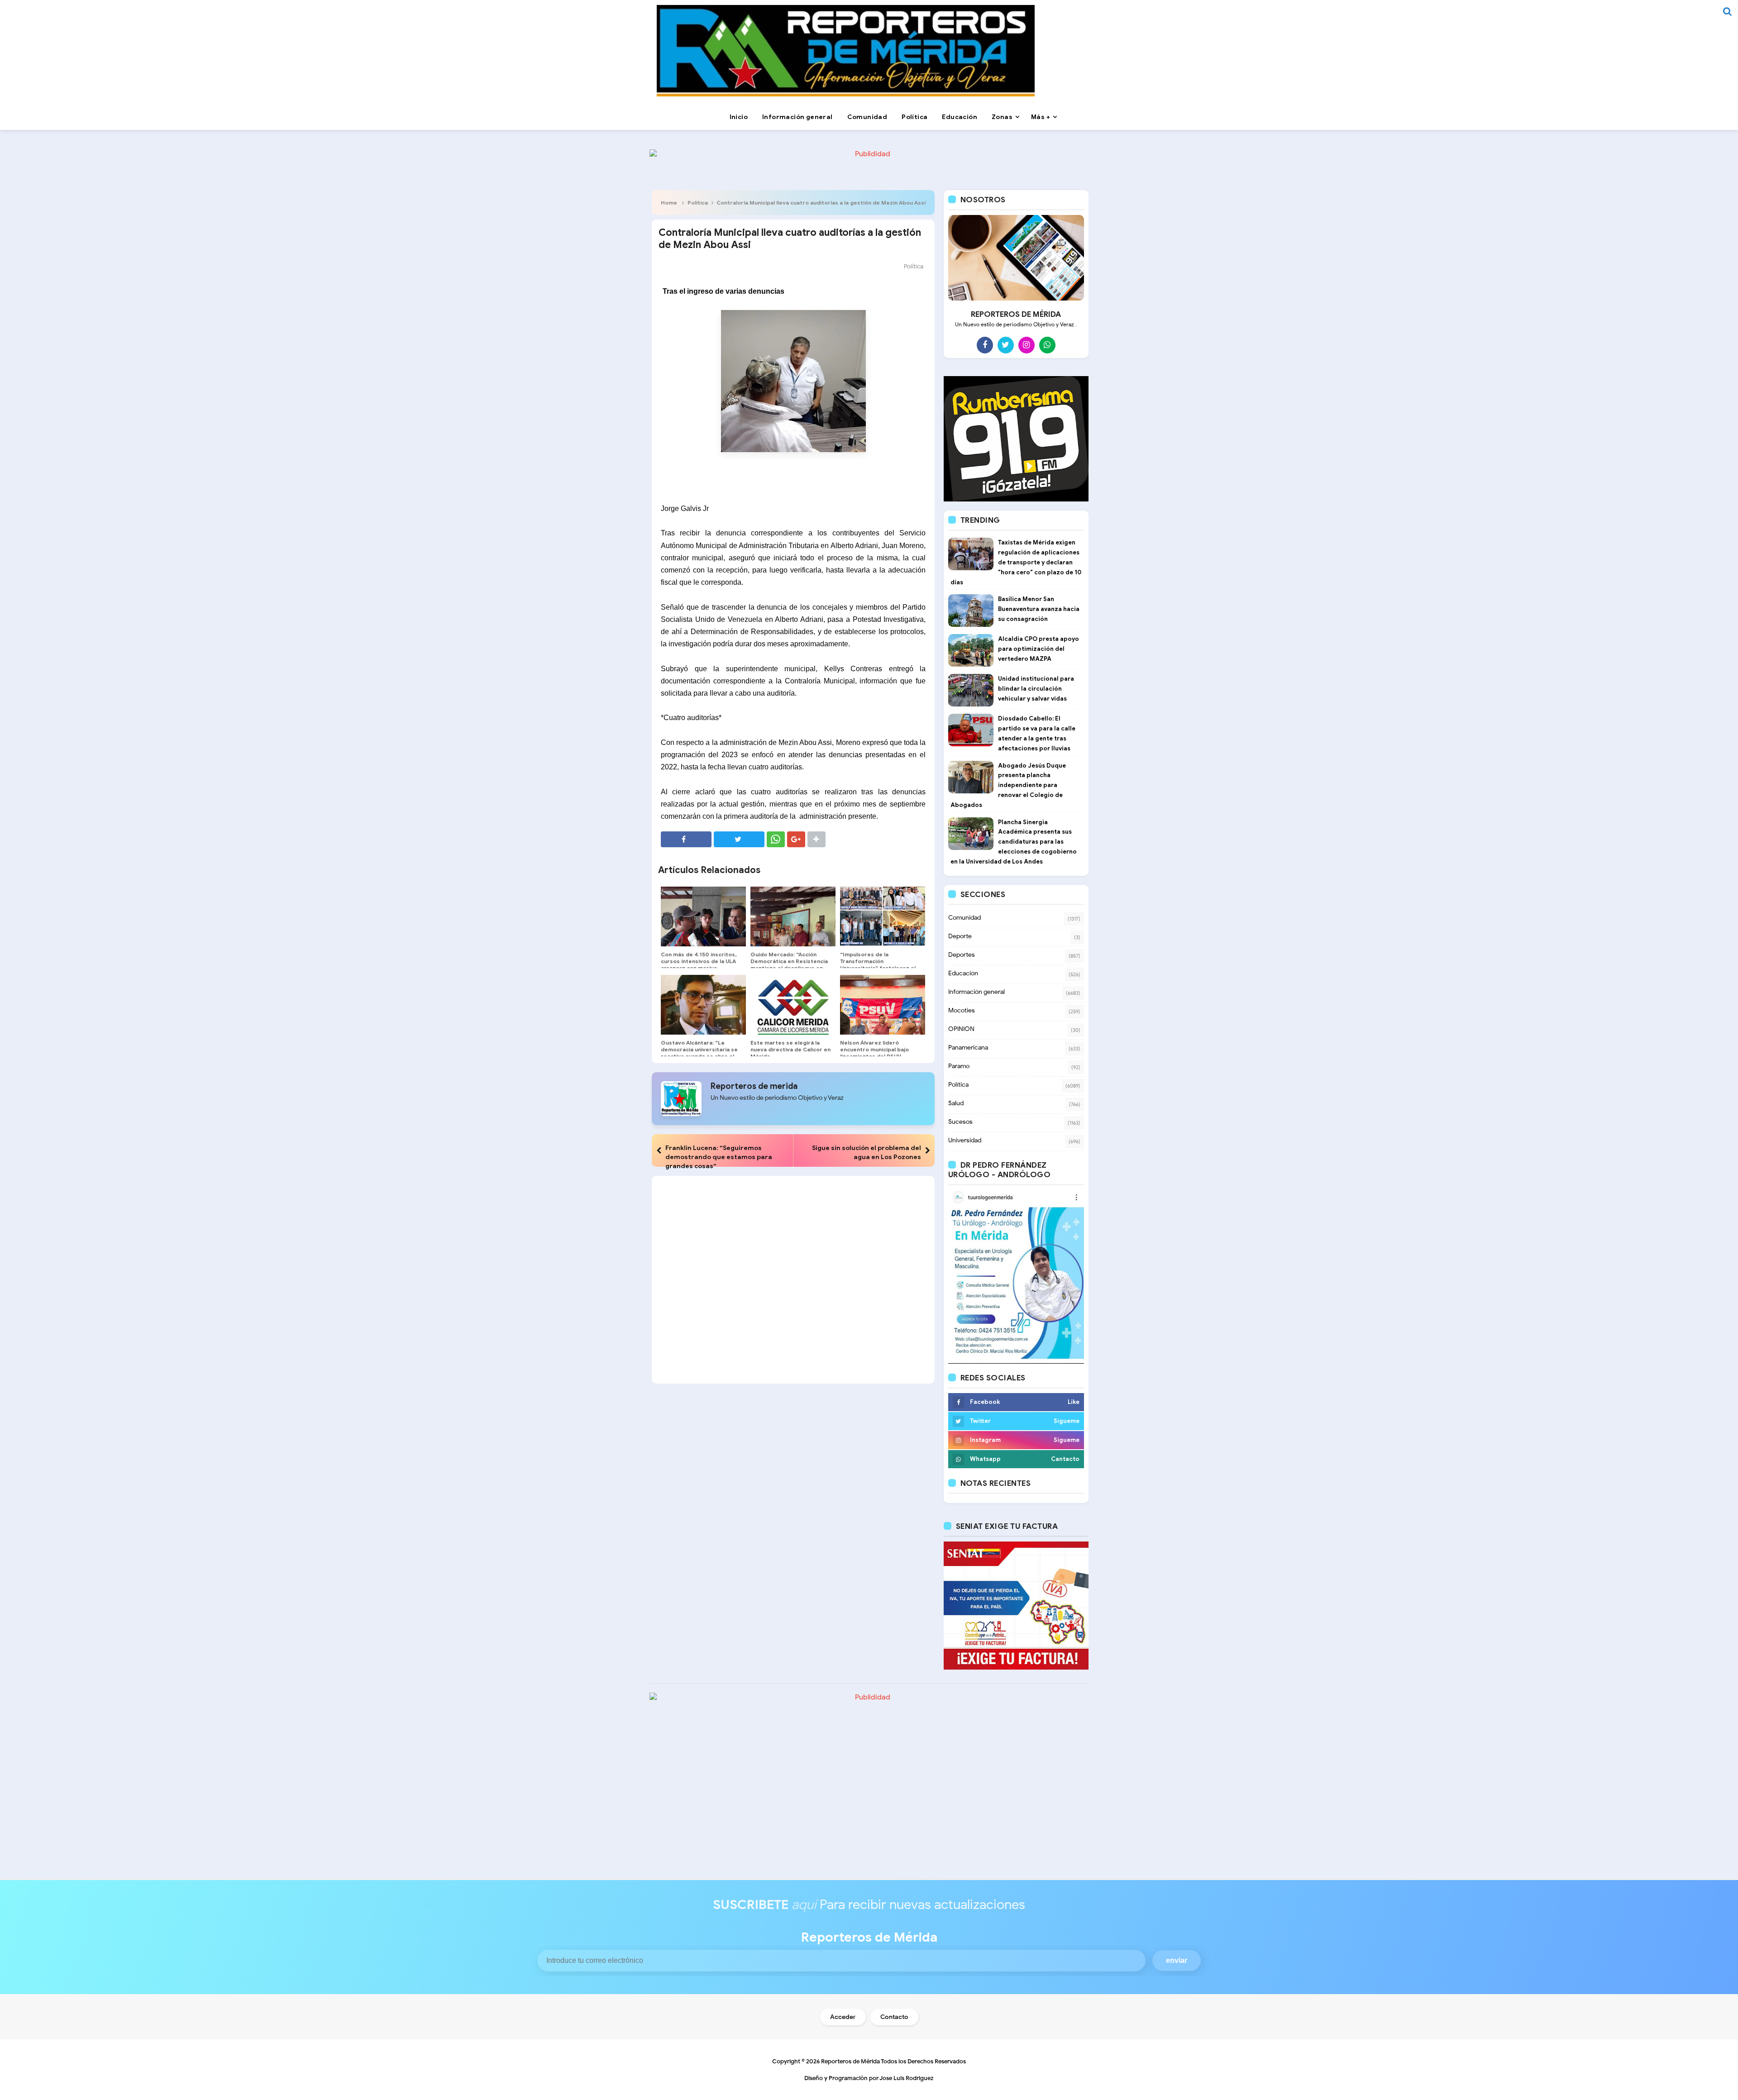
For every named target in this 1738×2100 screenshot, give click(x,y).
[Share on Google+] (796, 839)
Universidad (965, 1140)
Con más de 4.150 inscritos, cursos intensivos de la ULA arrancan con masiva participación (699, 964)
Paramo (959, 1066)
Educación (963, 973)
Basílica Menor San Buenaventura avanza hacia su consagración (1039, 609)
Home (669, 203)
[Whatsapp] (1047, 345)
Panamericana (968, 1048)
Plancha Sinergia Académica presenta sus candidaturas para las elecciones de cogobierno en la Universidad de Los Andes (1014, 842)
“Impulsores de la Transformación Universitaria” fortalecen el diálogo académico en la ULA (879, 964)
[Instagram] (1027, 345)
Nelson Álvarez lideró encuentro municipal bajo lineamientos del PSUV (874, 1049)
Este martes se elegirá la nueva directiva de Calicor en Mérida (790, 1049)
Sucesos (960, 1122)
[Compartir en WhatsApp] (776, 839)
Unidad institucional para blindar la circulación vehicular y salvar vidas (1036, 689)
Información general (976, 992)
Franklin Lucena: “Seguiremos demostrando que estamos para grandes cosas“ (719, 1157)
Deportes (962, 955)
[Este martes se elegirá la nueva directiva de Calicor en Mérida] (793, 1005)
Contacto (894, 2017)
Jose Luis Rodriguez (907, 2078)
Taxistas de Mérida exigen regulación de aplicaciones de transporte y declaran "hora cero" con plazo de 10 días (1016, 562)
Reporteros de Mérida (850, 2061)
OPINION (961, 1029)
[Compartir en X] (739, 839)
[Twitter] (1006, 345)
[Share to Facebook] (686, 839)
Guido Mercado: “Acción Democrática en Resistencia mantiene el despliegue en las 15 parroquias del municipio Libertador (789, 968)
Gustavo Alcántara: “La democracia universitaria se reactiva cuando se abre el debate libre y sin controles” (700, 1053)
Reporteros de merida (754, 1086)
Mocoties (962, 1010)
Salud (956, 1103)
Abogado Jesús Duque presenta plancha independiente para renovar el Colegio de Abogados (1008, 785)
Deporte (960, 936)
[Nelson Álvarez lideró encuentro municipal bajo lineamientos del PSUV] (883, 1005)
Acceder (843, 2017)
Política (698, 203)
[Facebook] (985, 345)
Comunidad (964, 918)
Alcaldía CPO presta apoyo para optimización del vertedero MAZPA (1039, 649)
